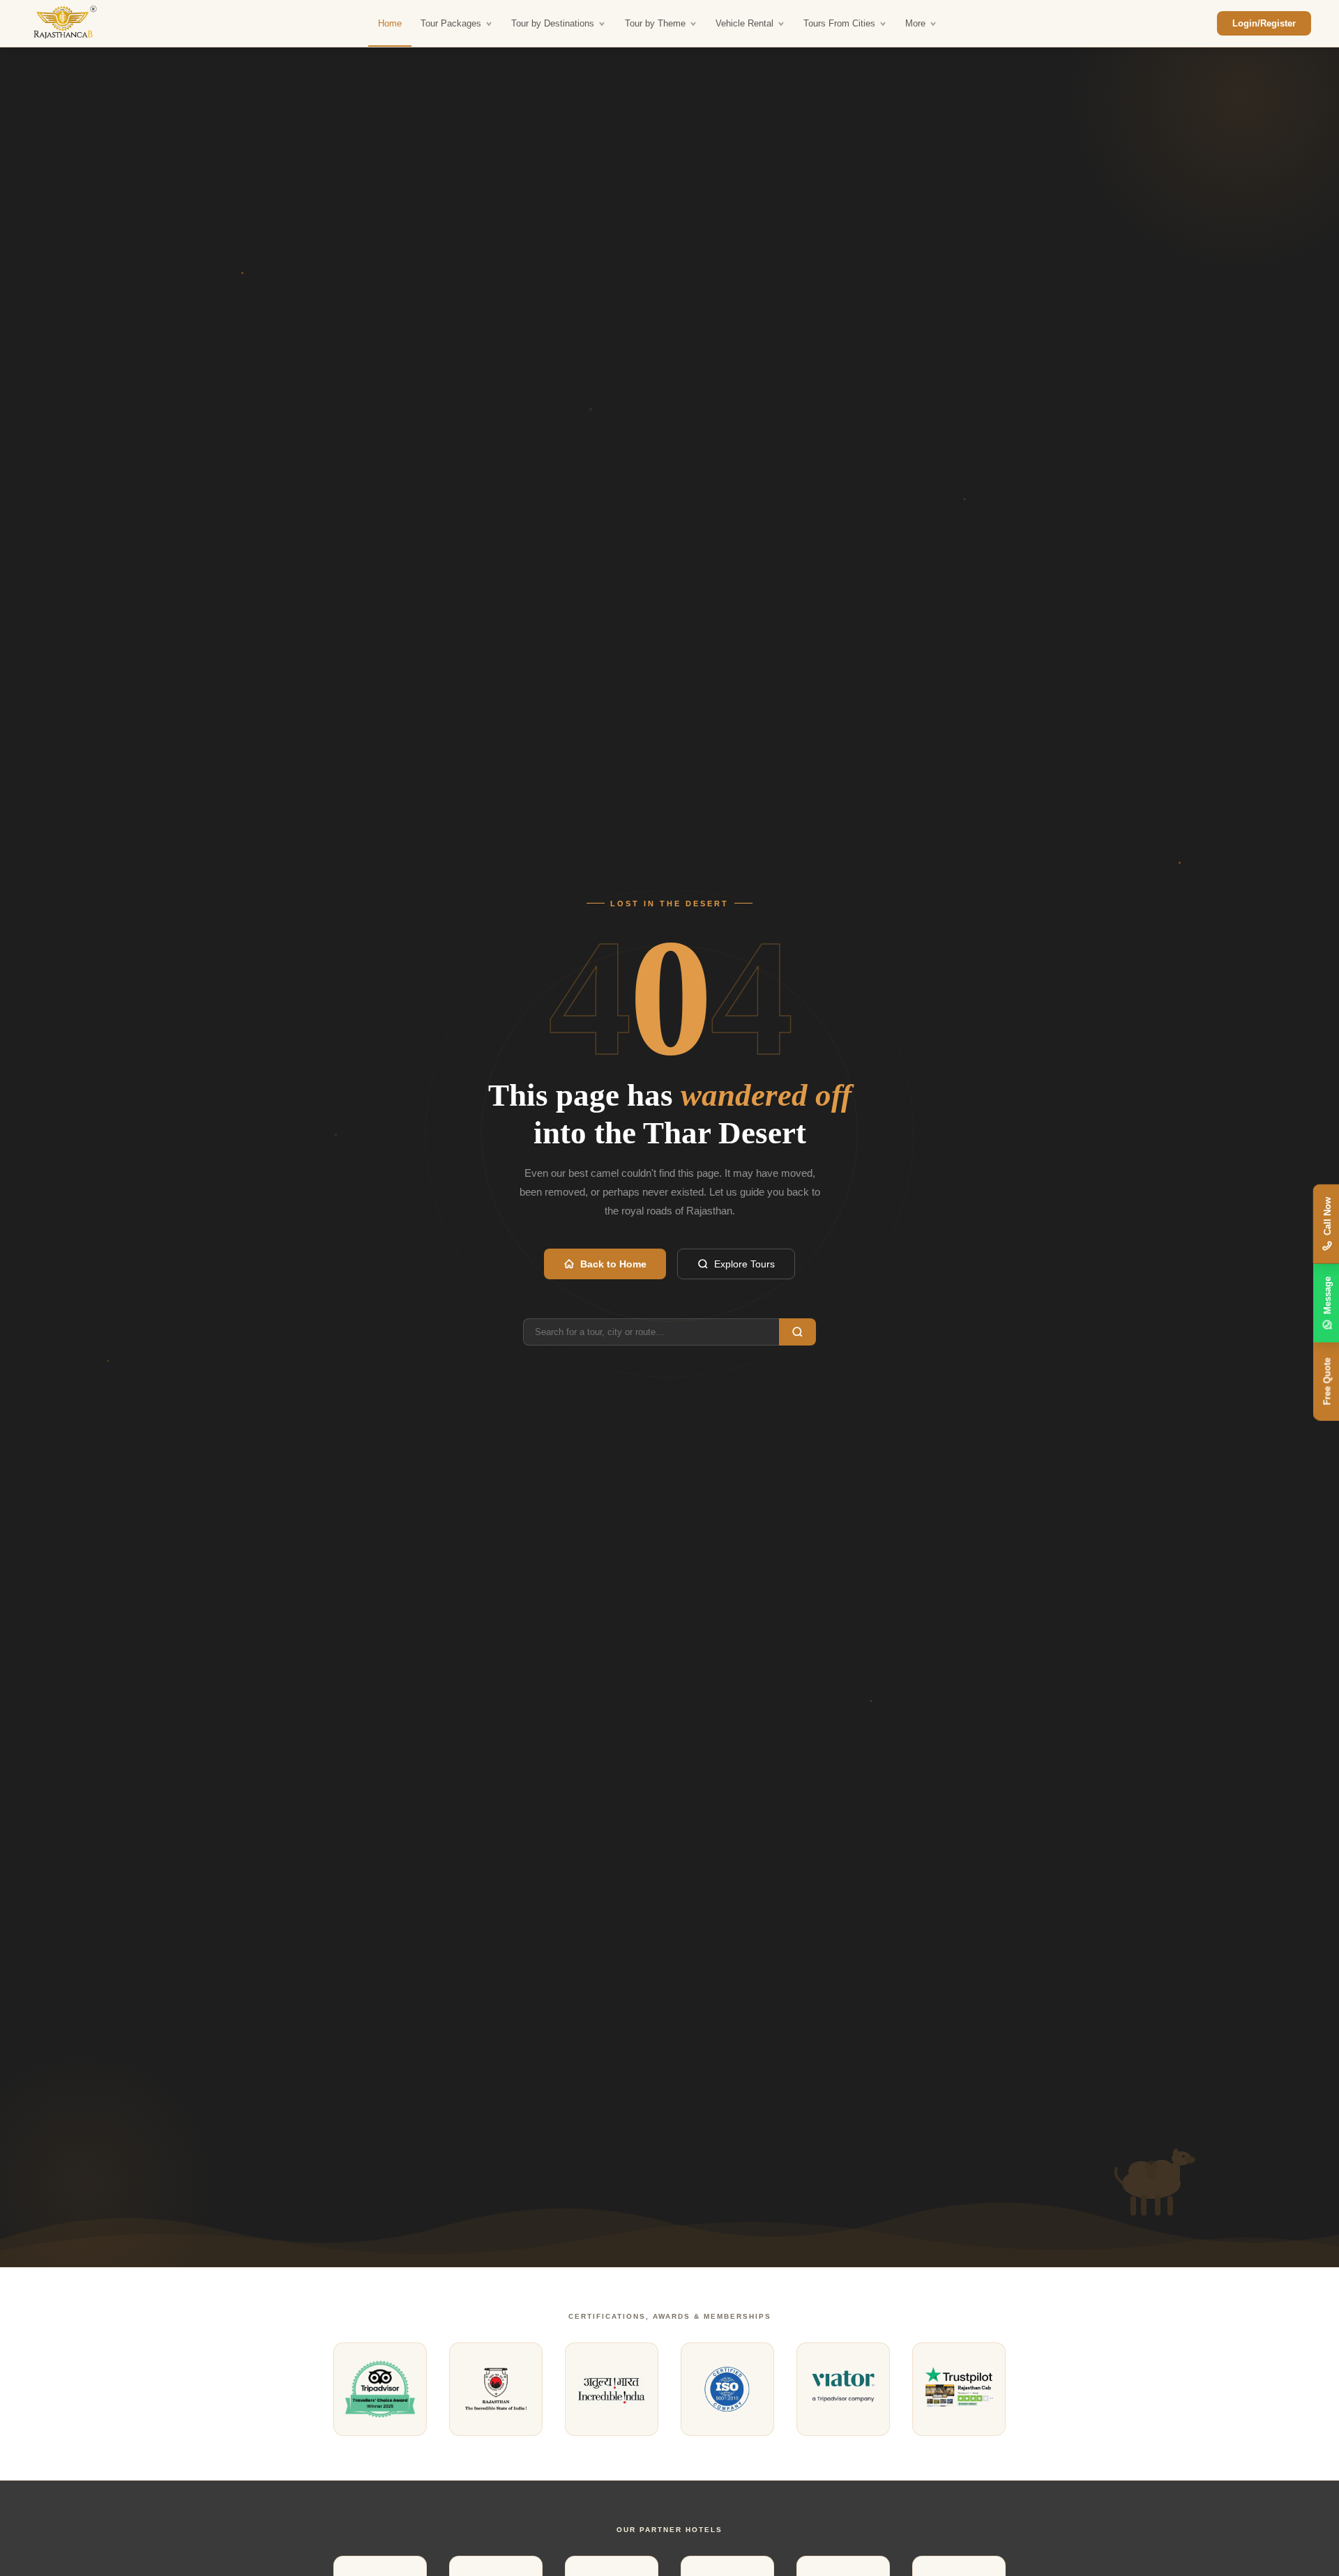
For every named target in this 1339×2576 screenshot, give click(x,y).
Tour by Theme (655, 23)
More (915, 23)
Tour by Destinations (553, 23)
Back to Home (613, 1264)
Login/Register (1264, 23)
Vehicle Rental (744, 23)
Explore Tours (744, 1264)
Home (390, 23)
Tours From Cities (839, 23)
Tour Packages (451, 23)
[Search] (797, 1332)
